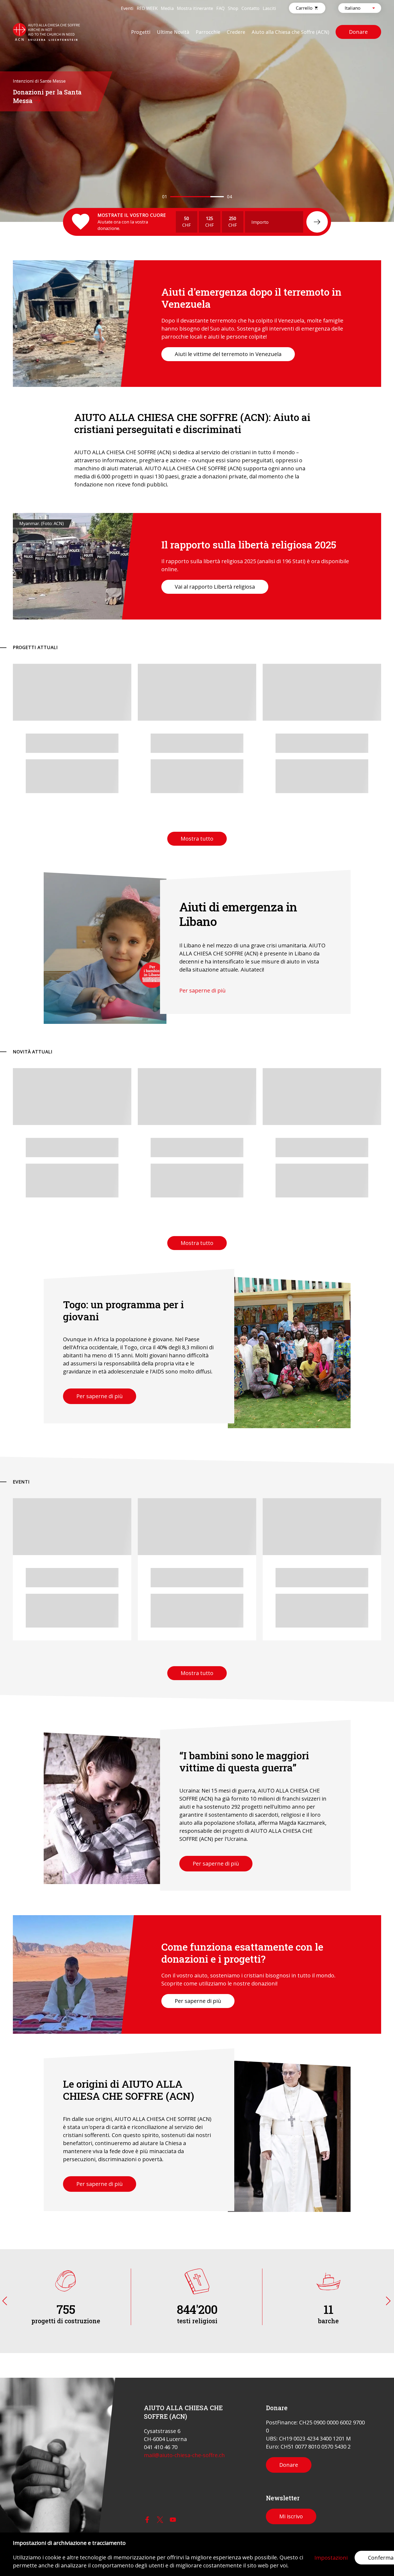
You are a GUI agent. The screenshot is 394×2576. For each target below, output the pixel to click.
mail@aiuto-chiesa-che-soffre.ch (184, 2455)
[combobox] (355, 8)
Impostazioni (331, 2558)
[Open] (374, 8)
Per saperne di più (202, 990)
